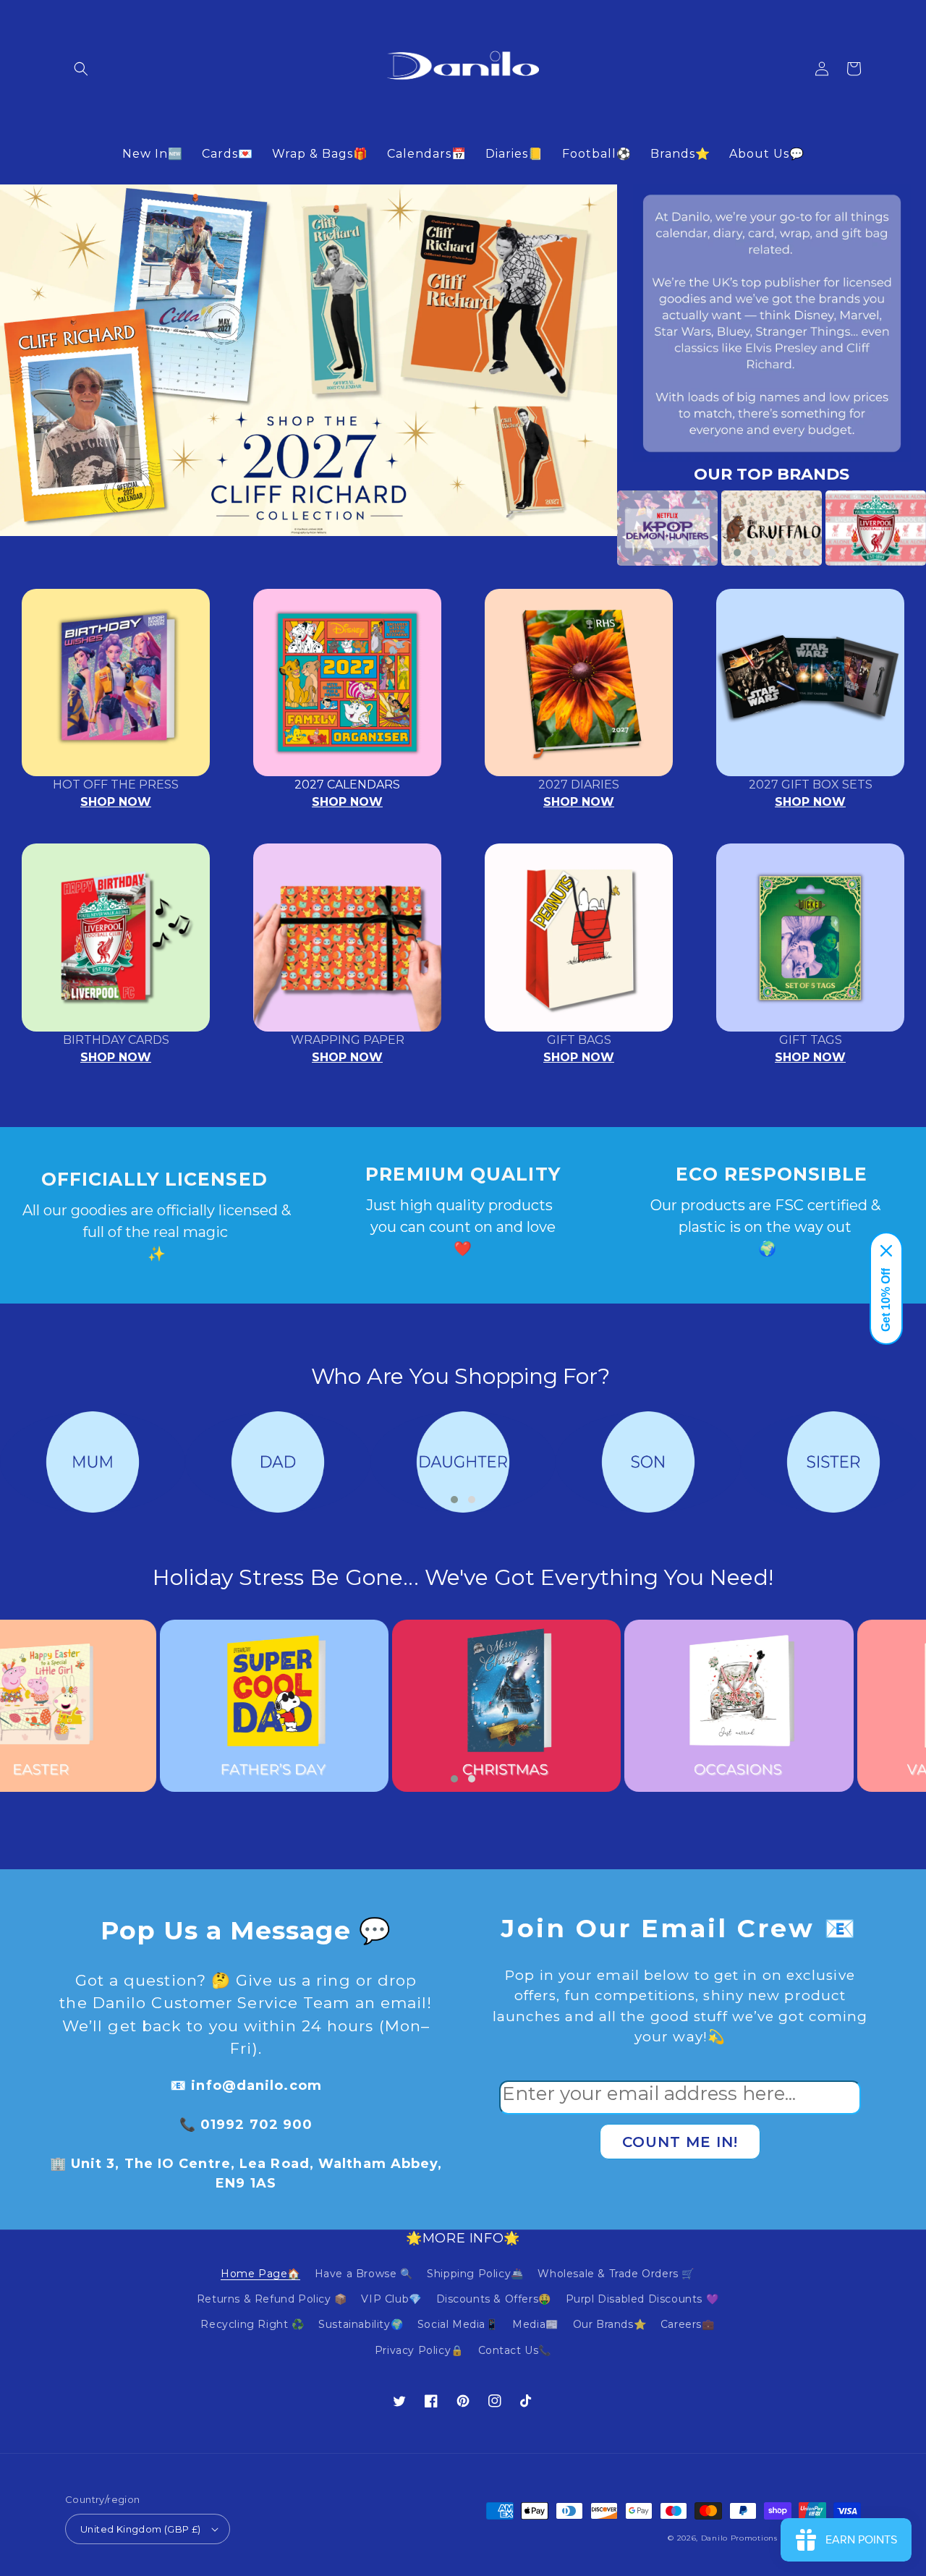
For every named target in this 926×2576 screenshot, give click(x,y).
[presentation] (595, 528)
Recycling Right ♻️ (252, 2324)
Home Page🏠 (260, 2274)
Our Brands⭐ (610, 2324)
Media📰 (535, 2324)
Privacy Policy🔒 (419, 2350)
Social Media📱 (458, 2324)
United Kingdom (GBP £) (141, 2529)
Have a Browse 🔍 (364, 2274)
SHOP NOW (116, 802)
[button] (81, 69)
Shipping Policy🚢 (475, 2274)
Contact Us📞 (515, 2350)
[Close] (886, 1251)
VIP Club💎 (391, 2299)
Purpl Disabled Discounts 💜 (642, 2299)
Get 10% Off (886, 1300)
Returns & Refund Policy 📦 (272, 2299)
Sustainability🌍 (361, 2324)
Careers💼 (688, 2324)
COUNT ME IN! (680, 2142)
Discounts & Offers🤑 (494, 2299)
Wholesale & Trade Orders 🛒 (616, 2274)
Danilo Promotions (739, 2538)
